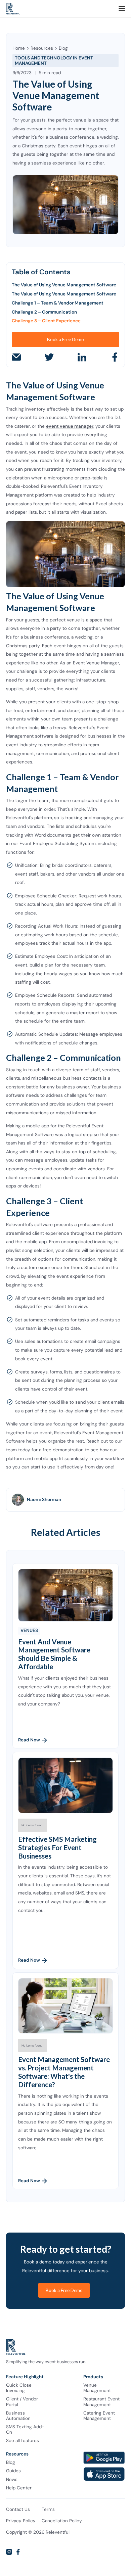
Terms (48, 2510)
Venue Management (97, 2388)
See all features (23, 2441)
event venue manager (70, 426)
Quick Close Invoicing (19, 2388)
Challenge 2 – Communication (44, 312)
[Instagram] (9, 2552)
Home (19, 48)
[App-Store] (104, 2474)
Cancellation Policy (62, 2521)
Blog (63, 48)
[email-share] (16, 357)
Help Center (19, 2488)
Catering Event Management (99, 2416)
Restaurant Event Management (101, 2402)
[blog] (65, 1595)
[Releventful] (13, 9)
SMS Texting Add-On (25, 2430)
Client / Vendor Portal (22, 2402)
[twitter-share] (49, 357)
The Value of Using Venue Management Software (64, 285)
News (12, 2480)
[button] (122, 9)
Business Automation (18, 2416)
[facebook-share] (115, 357)
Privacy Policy (21, 2521)
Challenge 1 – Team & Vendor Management (58, 303)
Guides (13, 2471)
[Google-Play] (104, 2458)
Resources (42, 48)
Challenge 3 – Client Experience (46, 321)
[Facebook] (18, 2552)
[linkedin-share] (82, 357)
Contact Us (18, 2510)
